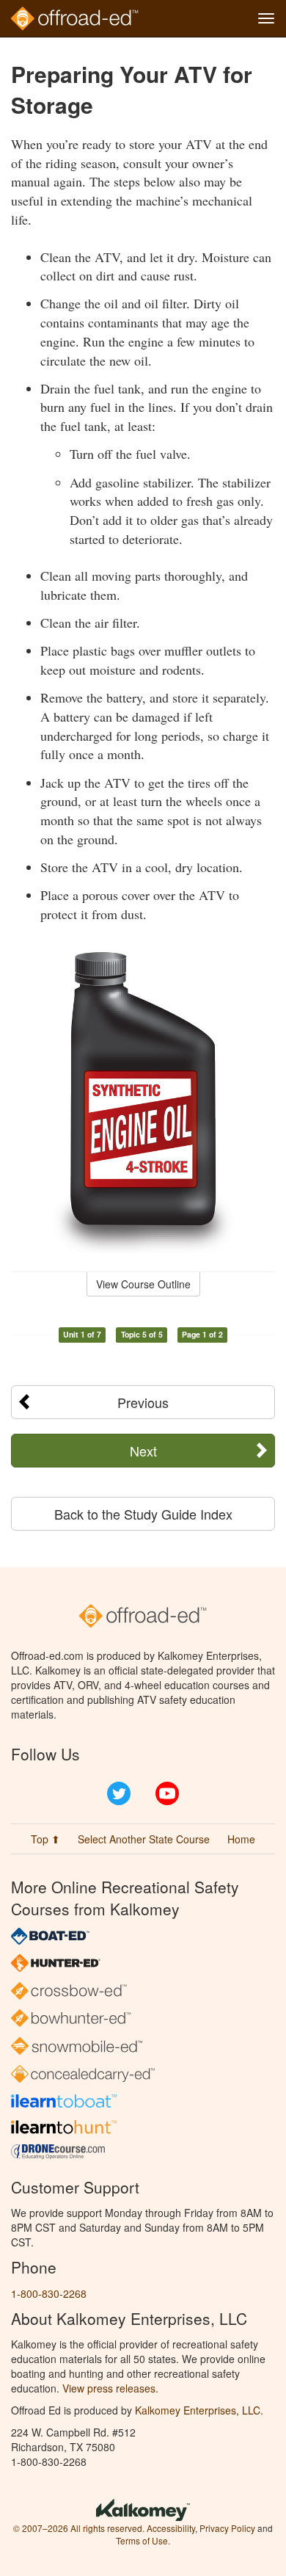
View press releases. (110, 2388)
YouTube (167, 1793)
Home (241, 1839)
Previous (143, 1402)
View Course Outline (143, 1284)
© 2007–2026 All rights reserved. (79, 2528)
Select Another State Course (144, 1839)
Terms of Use (142, 2540)
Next (143, 1451)
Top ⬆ (45, 1839)
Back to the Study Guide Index (143, 1514)
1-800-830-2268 (49, 2293)
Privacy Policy (227, 2528)
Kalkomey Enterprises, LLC (198, 2410)
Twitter (119, 1793)
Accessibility (171, 2528)
